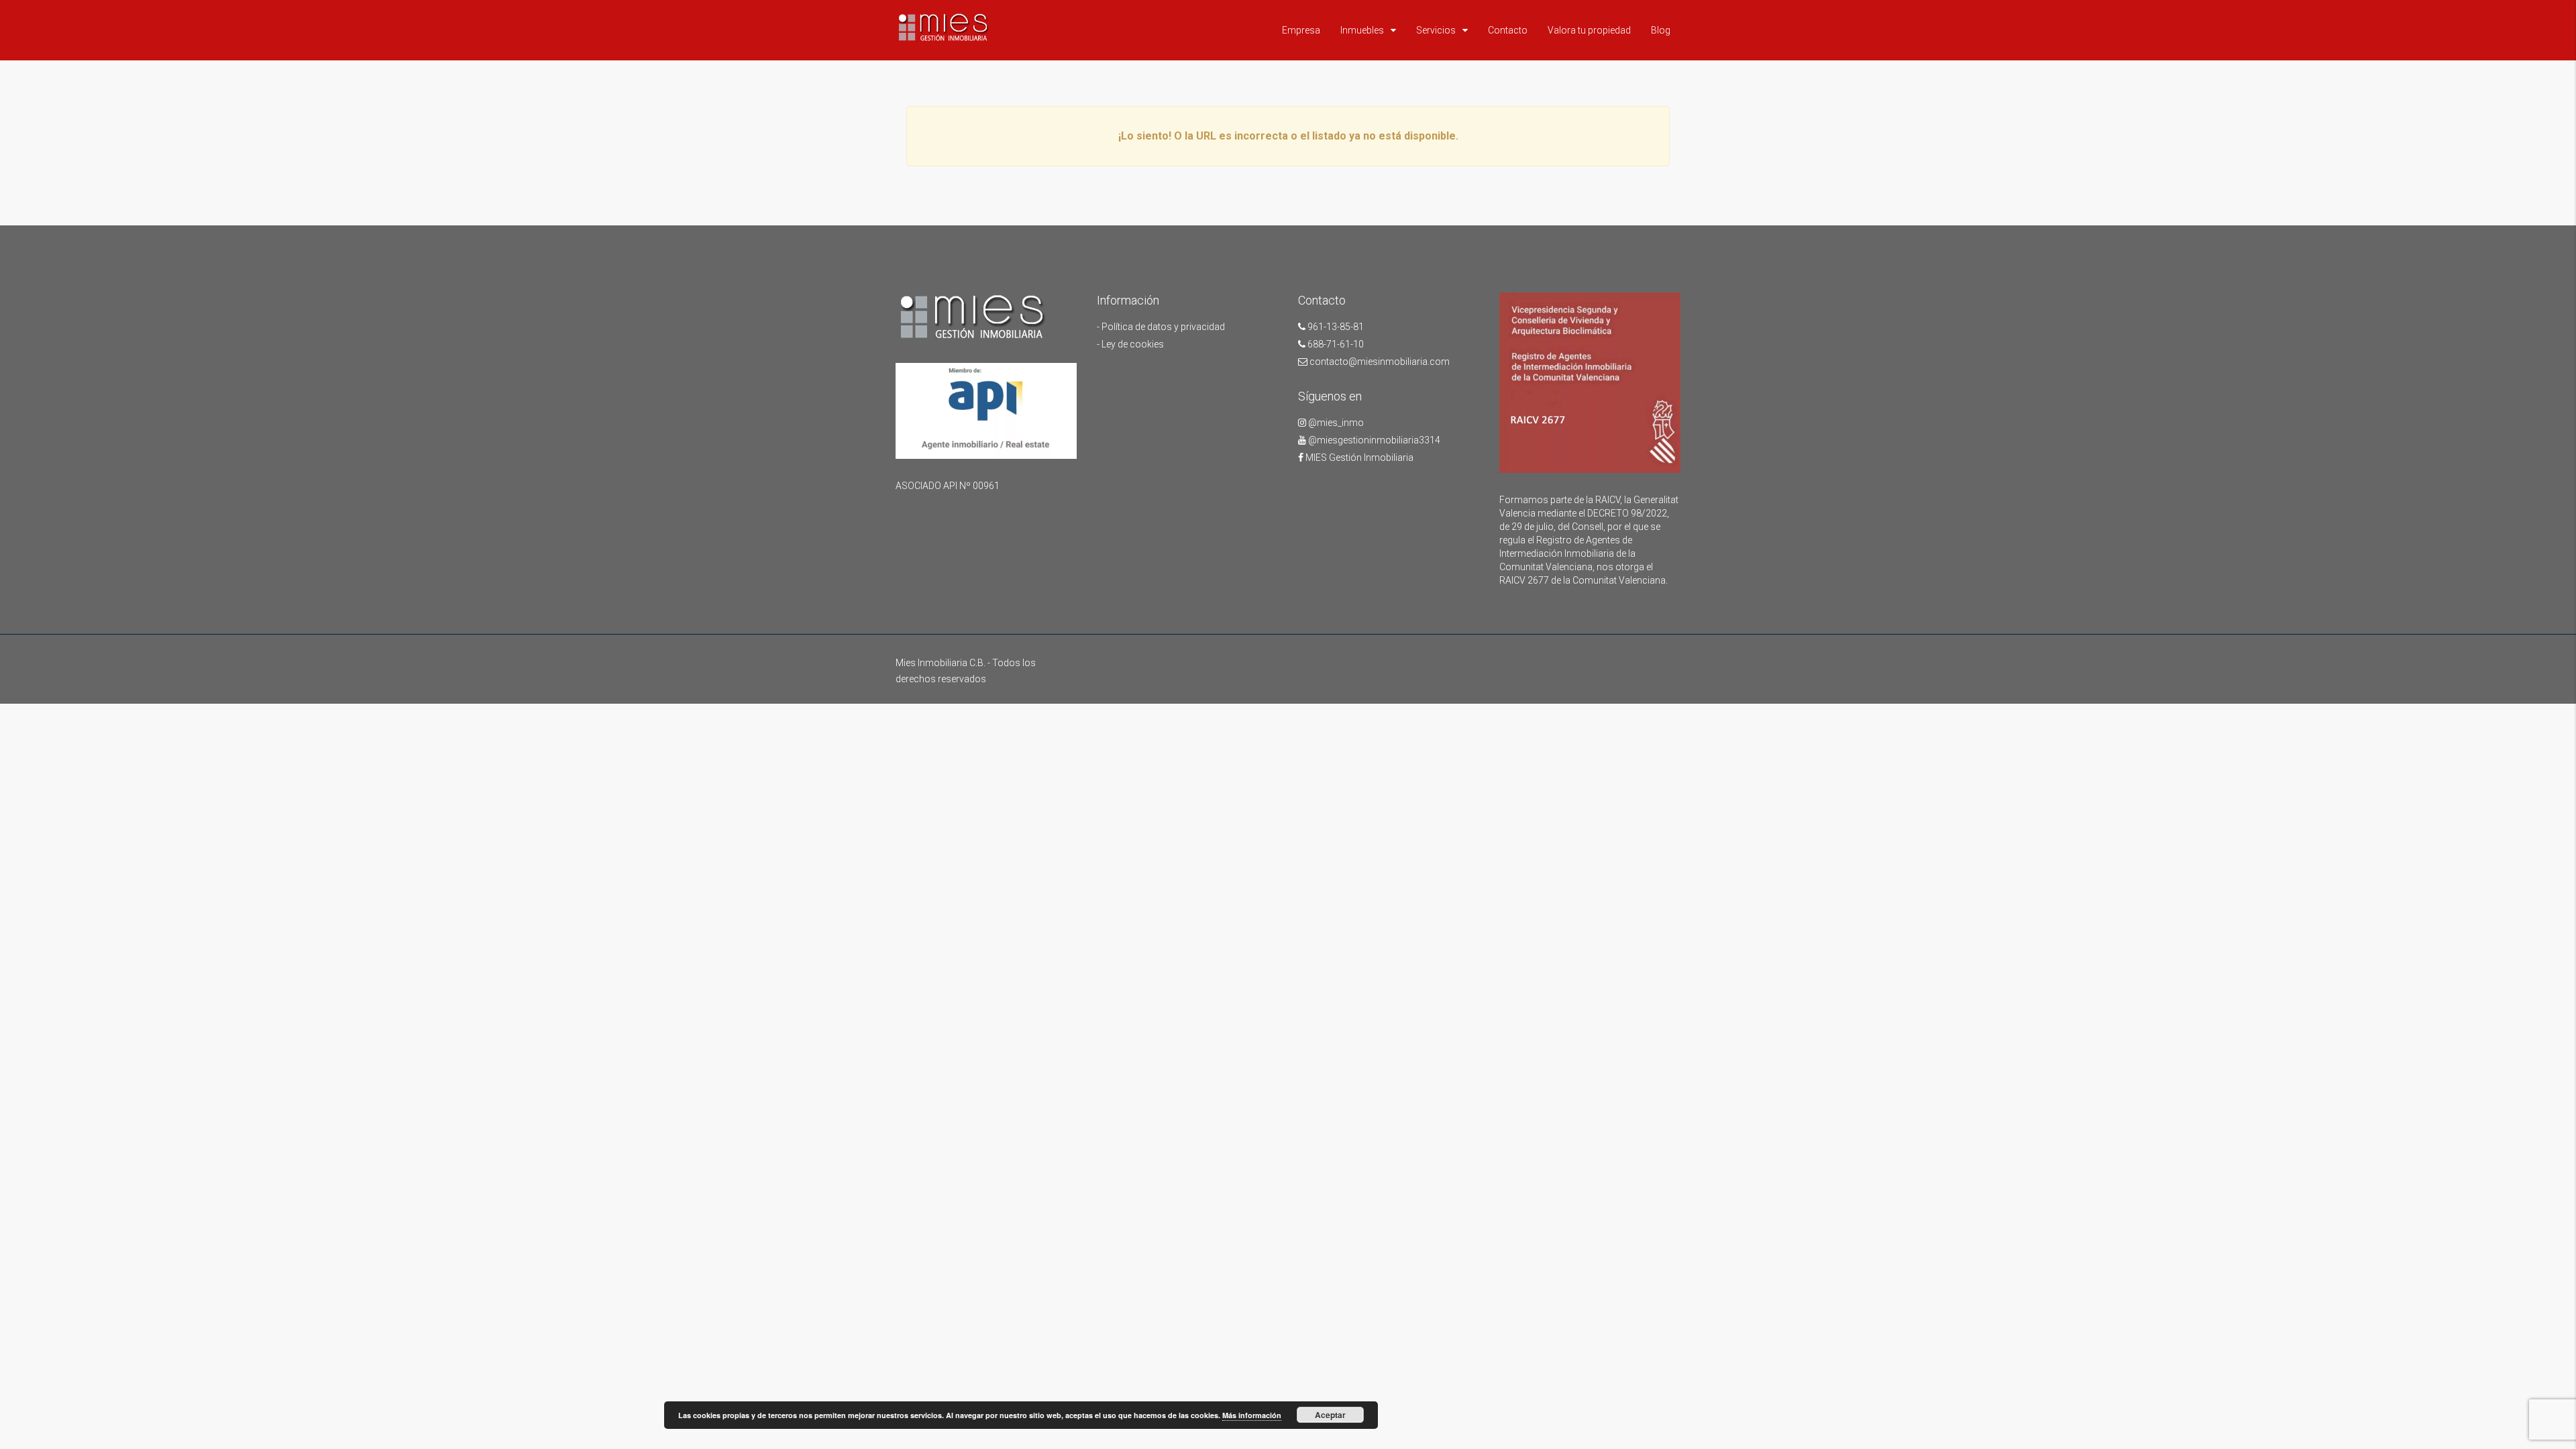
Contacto (1508, 30)
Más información (1252, 1415)
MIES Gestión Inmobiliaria (1358, 458)
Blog (1661, 30)
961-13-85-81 (1335, 327)
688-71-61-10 (1335, 344)
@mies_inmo (1335, 423)
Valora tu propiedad (1589, 30)
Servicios (1436, 30)
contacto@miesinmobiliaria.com (1379, 362)
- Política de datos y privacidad (1161, 327)
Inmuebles (1362, 30)
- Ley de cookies (1130, 344)
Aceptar (1330, 1415)
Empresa (1301, 30)
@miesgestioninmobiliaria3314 (1373, 440)
